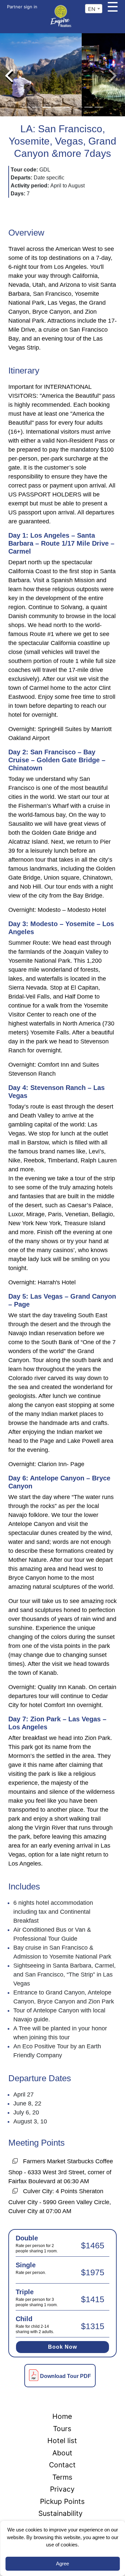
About (62, 2453)
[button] (9, 75)
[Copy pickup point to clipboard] (15, 2162)
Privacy (62, 2489)
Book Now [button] (62, 2347)
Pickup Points (62, 2501)
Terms (62, 2477)
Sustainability (60, 2513)
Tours (62, 2429)
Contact (62, 2465)
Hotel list (62, 2441)
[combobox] (94, 9)
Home (62, 2416)
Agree (62, 2564)
